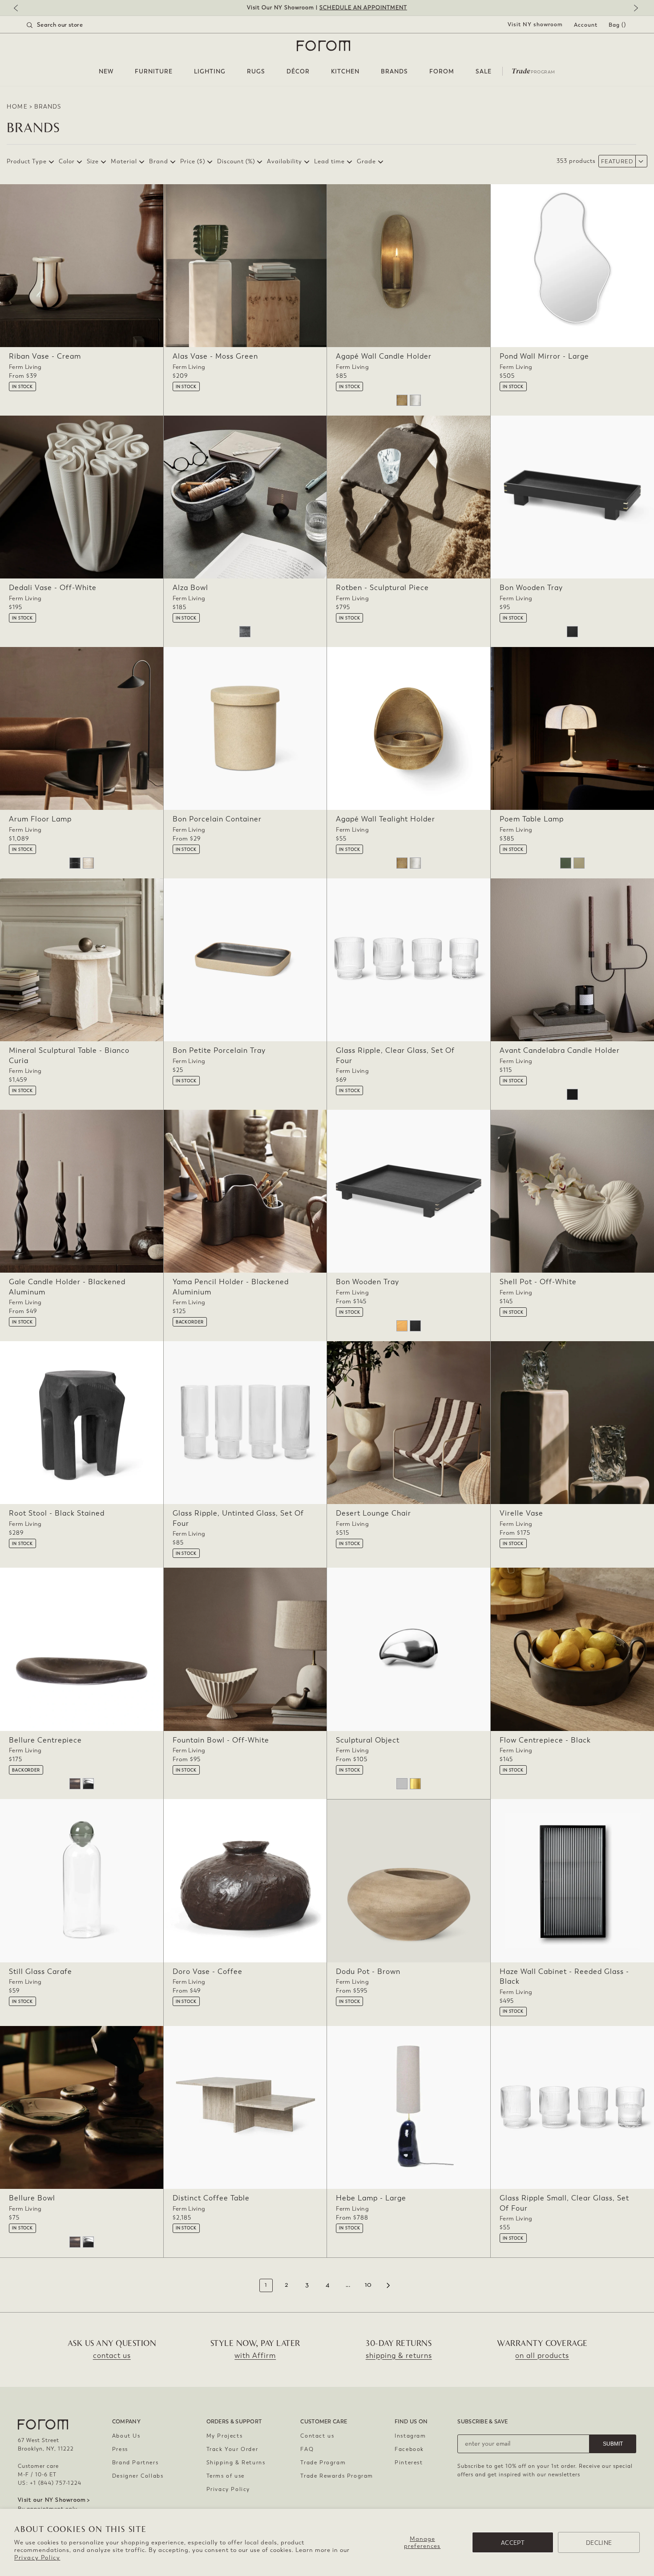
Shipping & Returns (236, 2463)
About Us (126, 2436)
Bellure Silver (88, 1784)
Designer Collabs (138, 2476)
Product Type (27, 161)
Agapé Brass (402, 400)
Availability (285, 161)
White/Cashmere (579, 863)
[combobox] (66, 25)
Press (120, 2449)
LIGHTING (210, 71)
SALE (484, 71)
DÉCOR (298, 71)
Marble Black (245, 632)
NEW (106, 71)
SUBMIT (613, 2444)
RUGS (256, 71)
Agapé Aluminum (415, 400)
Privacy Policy (37, 2558)
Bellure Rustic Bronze (75, 1784)
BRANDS (394, 71)
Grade (366, 161)
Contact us (317, 2436)
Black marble (75, 863)
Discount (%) (236, 161)
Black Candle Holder (572, 1094)
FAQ (307, 2449)
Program (533, 70)
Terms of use (226, 2476)
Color (67, 161)
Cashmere (88, 863)
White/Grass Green (566, 863)
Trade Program (323, 2463)
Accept (513, 2543)
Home (17, 107)
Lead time (329, 161)
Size (93, 161)
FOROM (442, 71)
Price (193, 161)
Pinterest (409, 2463)
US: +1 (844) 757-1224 (50, 2483)
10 (368, 2285)
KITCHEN (345, 71)
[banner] (327, 8)
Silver (402, 1784)
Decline (599, 2543)
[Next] (634, 9)
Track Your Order (232, 2449)
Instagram (410, 2436)
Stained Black (572, 632)
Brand (159, 161)
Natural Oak (402, 1326)
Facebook (409, 2449)
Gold (415, 1784)
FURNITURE (154, 71)
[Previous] (20, 9)
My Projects (225, 2436)
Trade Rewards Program (337, 2476)
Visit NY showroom (535, 24)
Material (124, 161)
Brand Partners (135, 2463)
